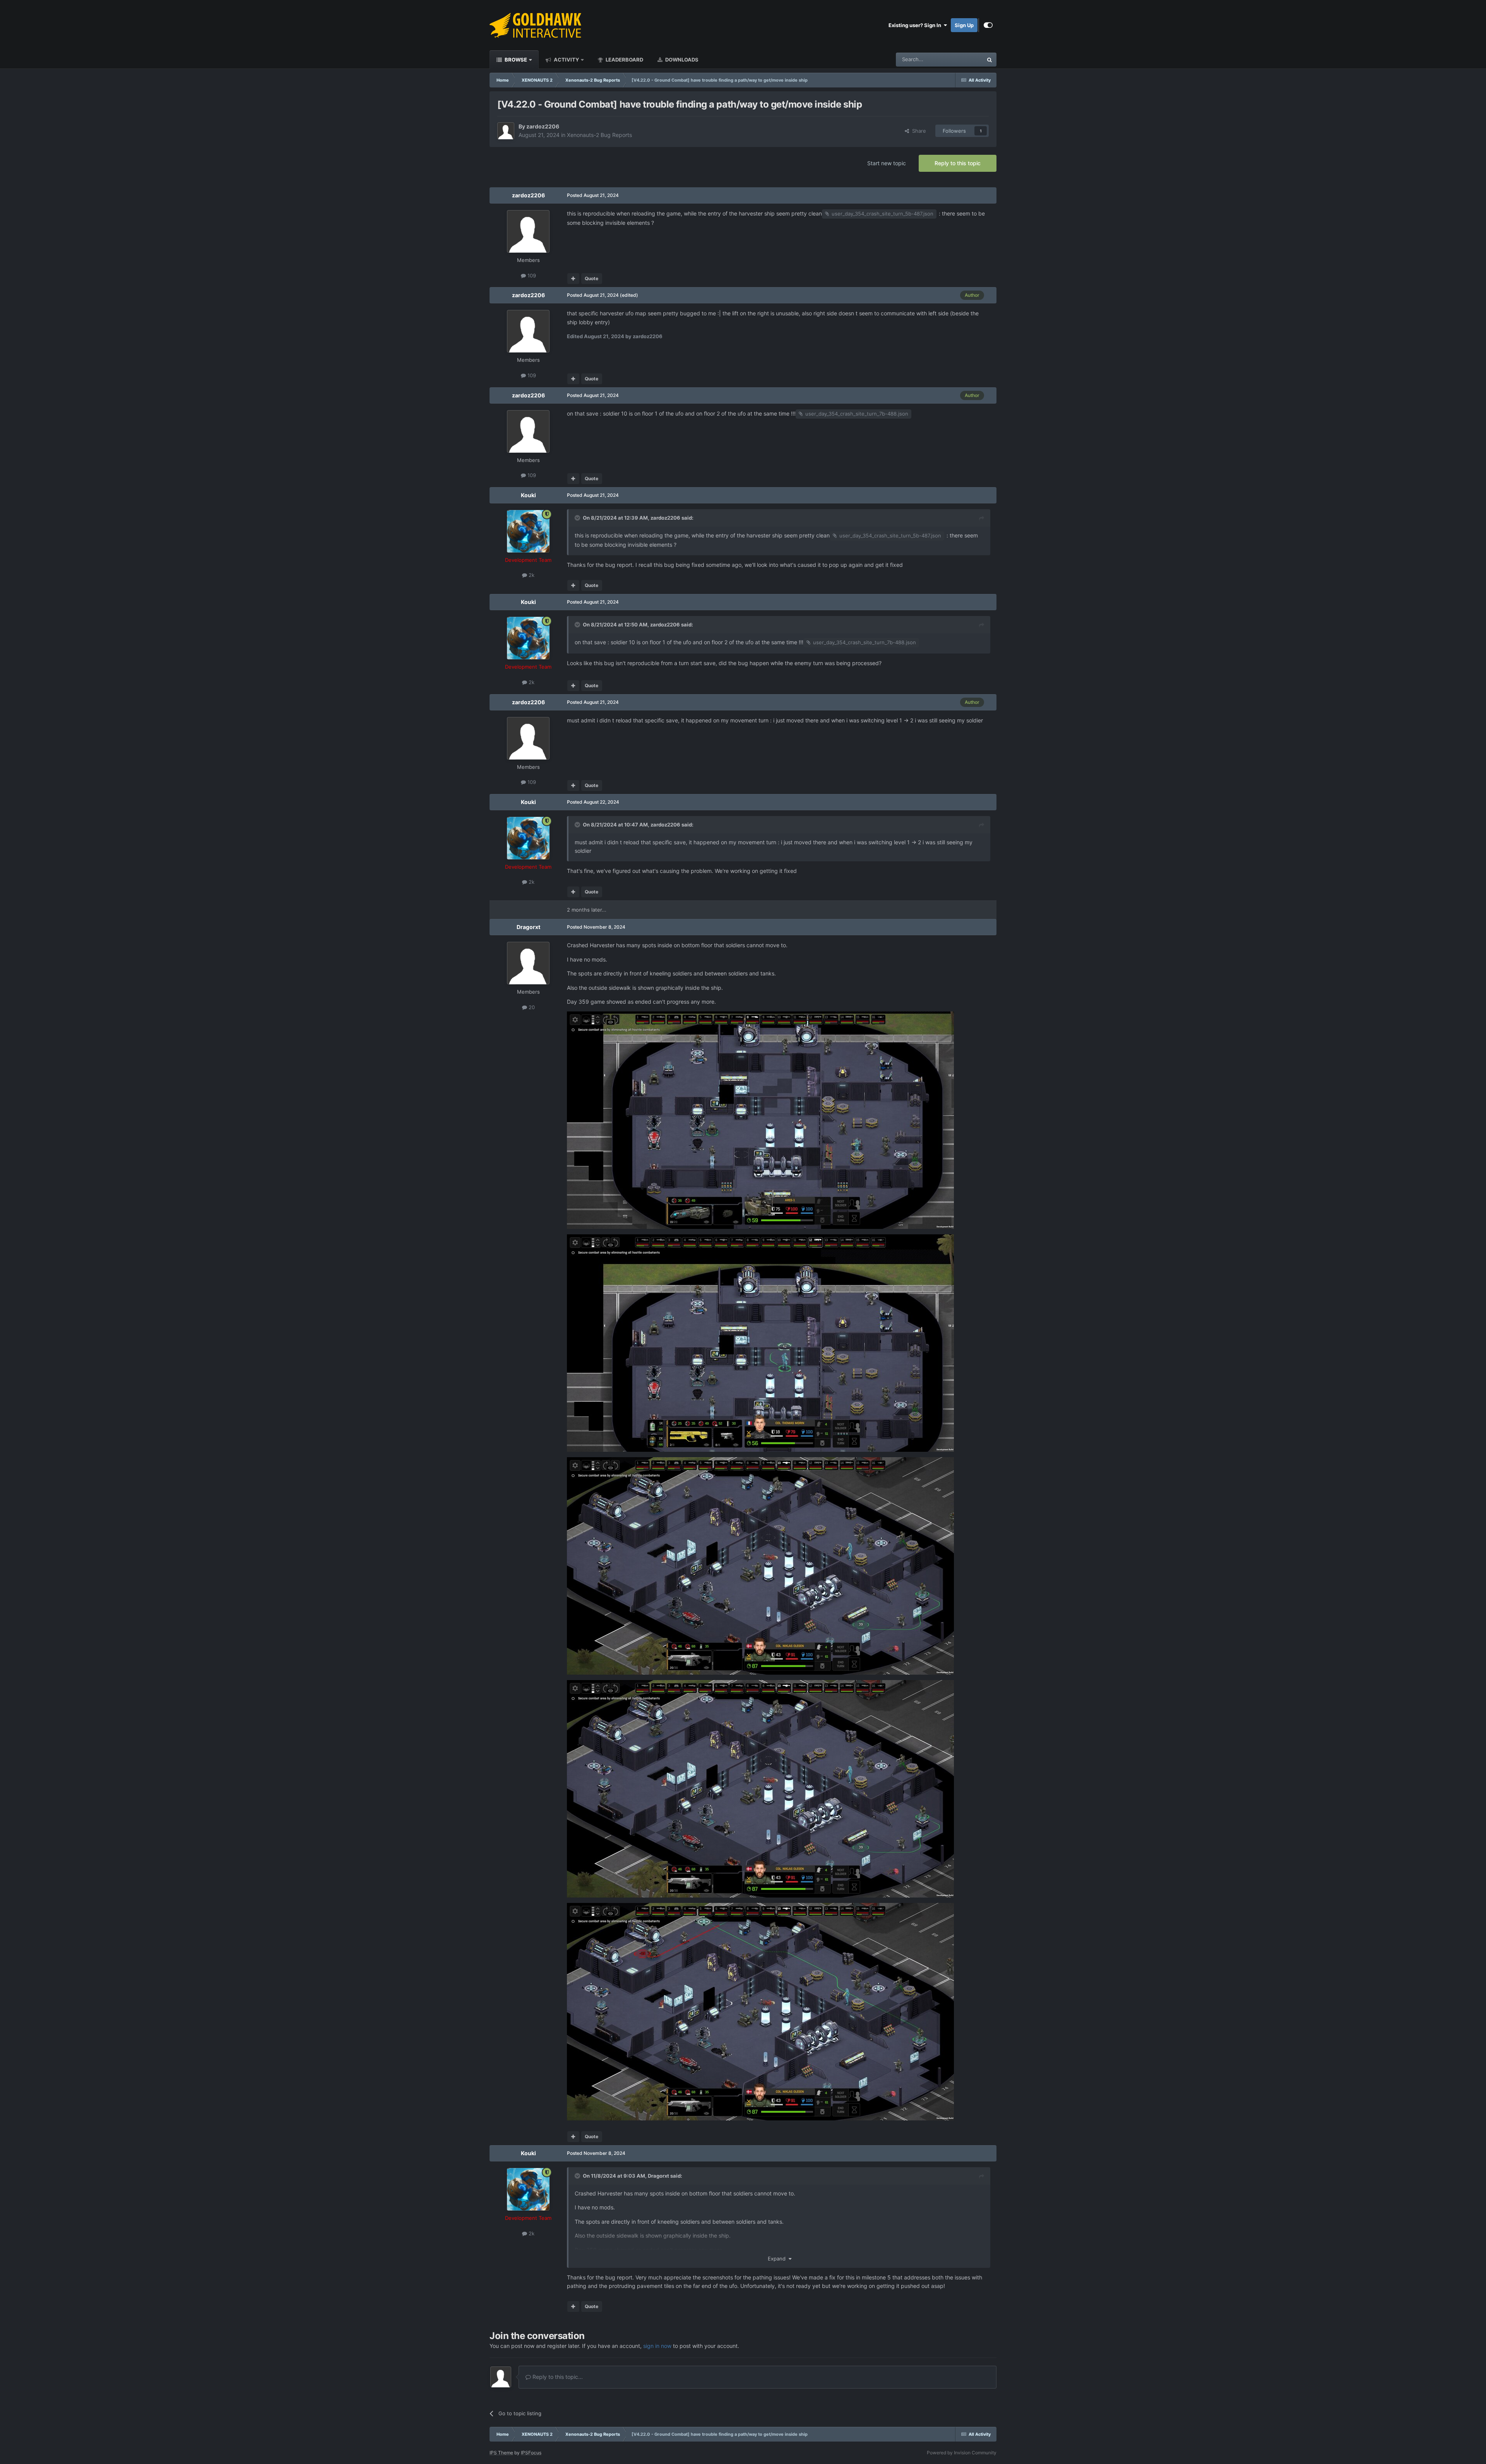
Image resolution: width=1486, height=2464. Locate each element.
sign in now (657, 2346)
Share (918, 131)
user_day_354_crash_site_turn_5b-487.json (883, 214)
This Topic (961, 59)
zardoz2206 (543, 126)
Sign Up (964, 25)
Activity (566, 60)
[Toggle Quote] (578, 518)
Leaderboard (624, 60)
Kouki (528, 495)
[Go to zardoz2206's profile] (506, 131)
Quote (591, 278)
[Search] (990, 60)
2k (531, 575)
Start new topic (887, 163)
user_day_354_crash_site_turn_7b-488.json (857, 414)
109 (531, 275)
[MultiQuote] (573, 279)
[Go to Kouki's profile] (528, 531)
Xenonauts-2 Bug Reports (599, 135)
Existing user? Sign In (916, 25)
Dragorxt (528, 927)
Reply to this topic (958, 163)
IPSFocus (531, 2453)
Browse (515, 60)
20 (531, 1007)
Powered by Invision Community (962, 2453)
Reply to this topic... (557, 2377)
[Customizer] (988, 25)
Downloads (681, 60)
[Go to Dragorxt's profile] (528, 963)
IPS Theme (501, 2453)
